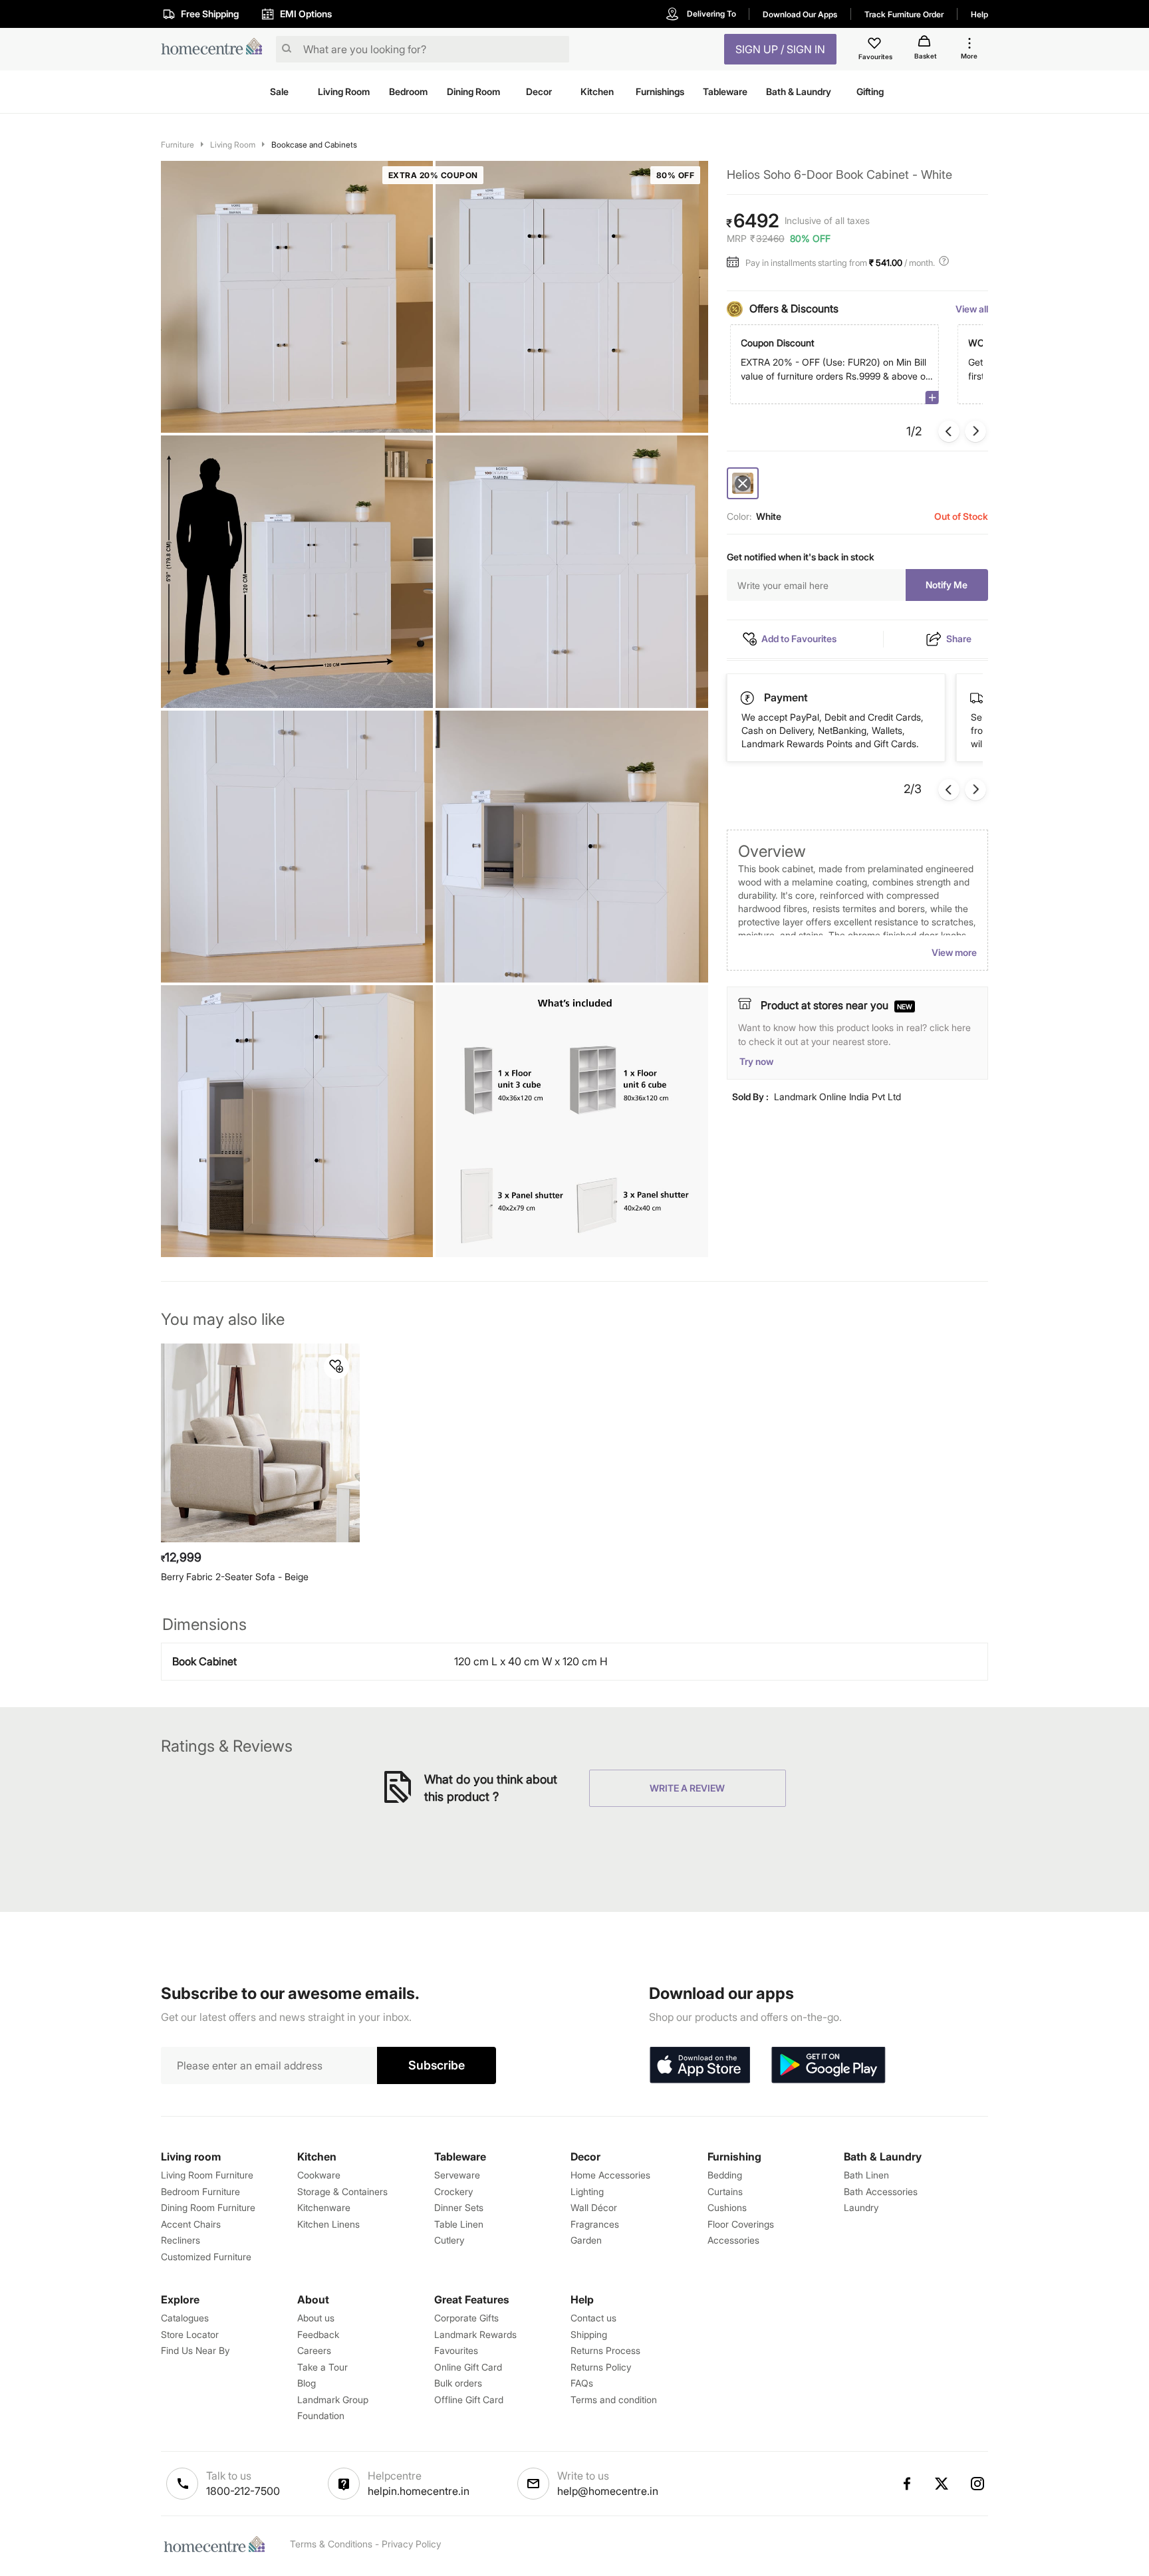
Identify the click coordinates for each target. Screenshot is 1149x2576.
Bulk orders (458, 2383)
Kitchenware (324, 2207)
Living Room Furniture (207, 2175)
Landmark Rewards (475, 2334)
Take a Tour (322, 2367)
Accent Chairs (191, 2224)
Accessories (733, 2240)
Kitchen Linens (328, 2224)
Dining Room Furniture (208, 2207)
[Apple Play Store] (700, 2065)
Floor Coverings (741, 2224)
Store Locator (190, 2334)
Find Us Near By (195, 2350)
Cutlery (449, 2240)
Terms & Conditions (331, 2544)
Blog (307, 2383)
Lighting (587, 2191)
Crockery (453, 2191)
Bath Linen (866, 2175)
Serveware (457, 2175)
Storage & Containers (342, 2191)
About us (316, 2318)
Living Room (233, 145)
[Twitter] (942, 2484)
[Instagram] (978, 2484)
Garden (586, 2240)
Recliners (181, 2240)
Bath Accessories (881, 2191)
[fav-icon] (876, 45)
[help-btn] (946, 263)
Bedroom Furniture (200, 2191)
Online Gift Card (468, 2367)
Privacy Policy (411, 2544)
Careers (314, 2350)
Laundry (861, 2207)
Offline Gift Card (469, 2400)
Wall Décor (594, 2207)
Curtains (725, 2191)
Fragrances (595, 2224)
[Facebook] (906, 2484)
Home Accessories (610, 2175)
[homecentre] (216, 50)
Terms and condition (614, 2400)
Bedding (725, 2175)
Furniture (178, 145)
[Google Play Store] (829, 2065)
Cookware (319, 2175)
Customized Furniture (206, 2257)
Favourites (456, 2350)
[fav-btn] (336, 1367)
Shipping (589, 2334)
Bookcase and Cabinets (314, 145)
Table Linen (459, 2224)
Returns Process (605, 2350)
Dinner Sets (459, 2207)
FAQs (582, 2383)
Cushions (727, 2207)
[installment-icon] (736, 263)
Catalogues (185, 2318)
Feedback (318, 2334)
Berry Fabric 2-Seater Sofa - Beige (235, 1577)
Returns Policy (601, 2367)
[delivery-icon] (748, 699)
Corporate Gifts (466, 2318)
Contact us (593, 2318)
